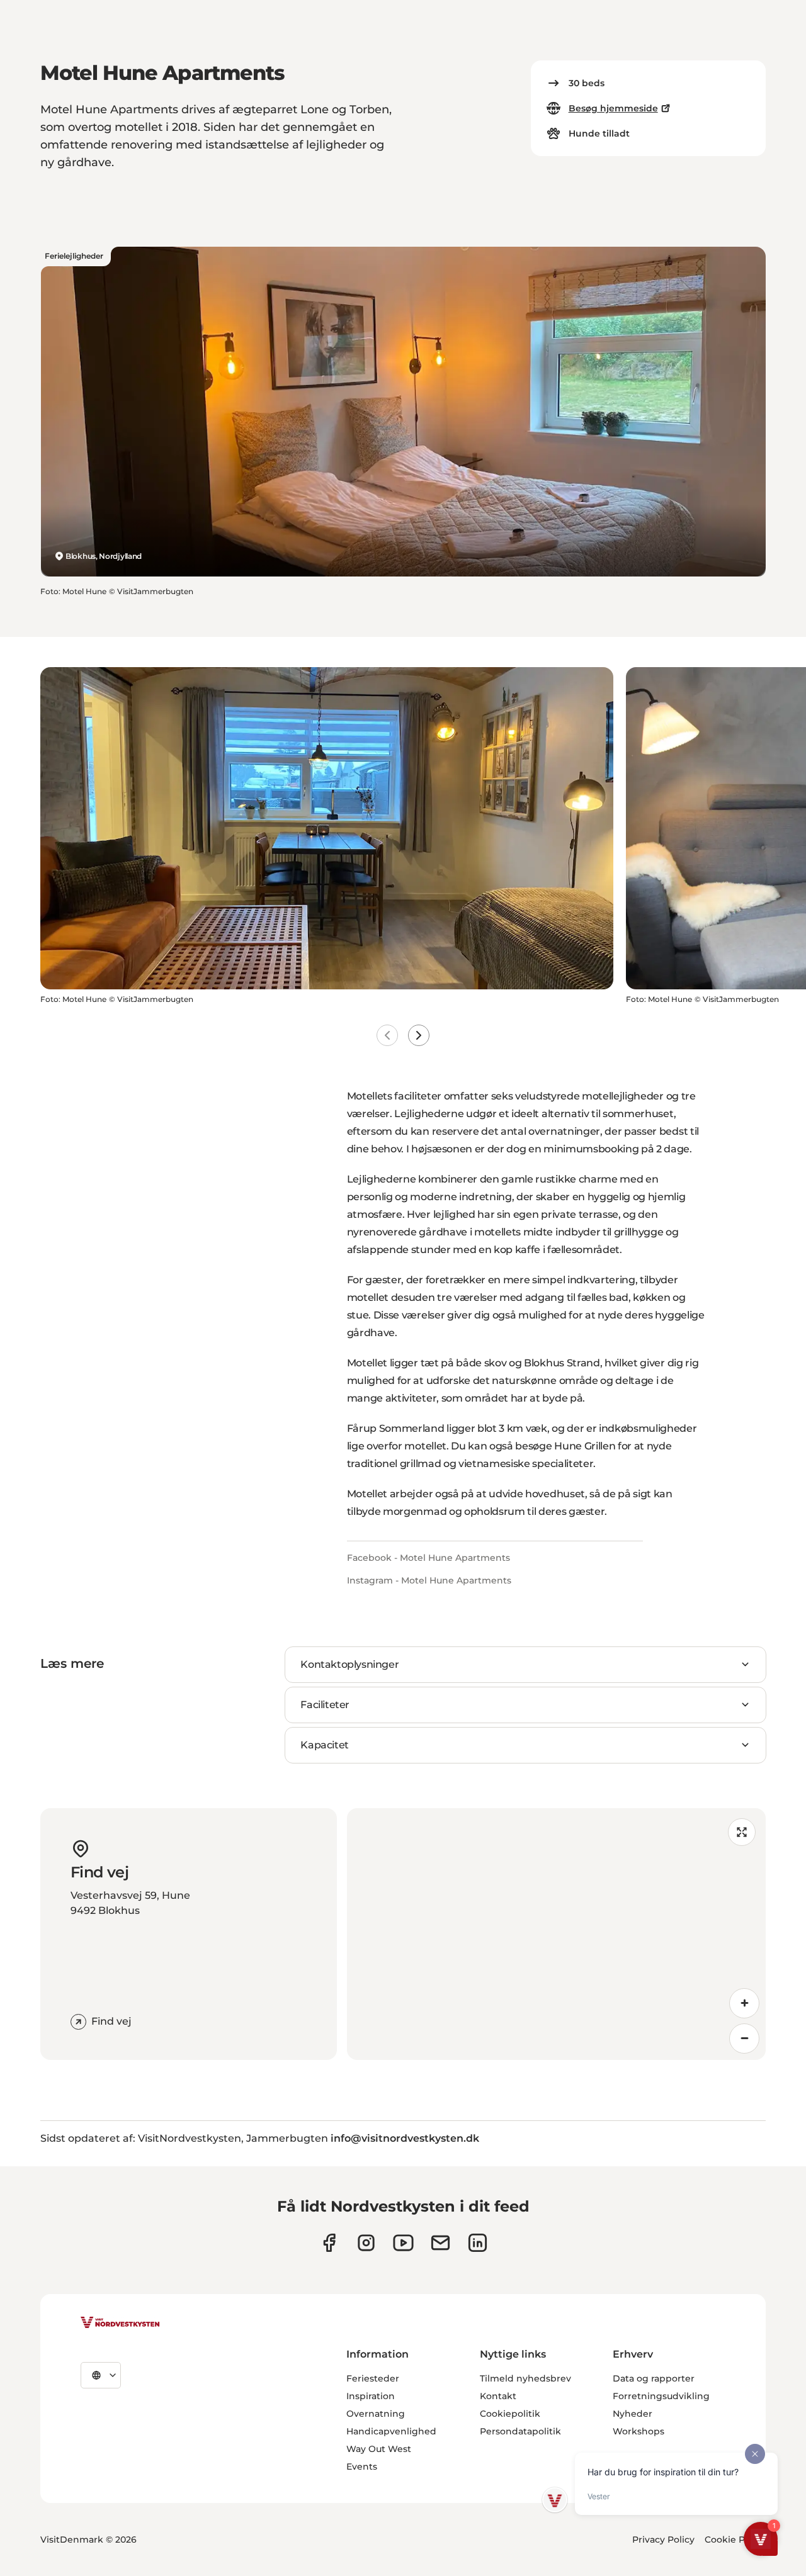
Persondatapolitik (520, 2431)
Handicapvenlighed (391, 2431)
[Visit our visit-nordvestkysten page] (478, 2243)
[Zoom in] (744, 2003)
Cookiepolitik (510, 2414)
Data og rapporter (654, 2378)
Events (362, 2466)
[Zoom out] (744, 2039)
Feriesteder (373, 2378)
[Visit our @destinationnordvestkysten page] (403, 2243)
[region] (556, 1934)
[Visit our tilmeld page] (440, 2243)
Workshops (639, 2431)
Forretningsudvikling (661, 2396)
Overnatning (376, 2414)
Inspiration (371, 2396)
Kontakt (498, 2396)
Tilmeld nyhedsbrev (525, 2378)
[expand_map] (742, 1832)
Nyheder (633, 2414)
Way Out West (379, 2449)
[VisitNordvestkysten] (120, 2323)
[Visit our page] (329, 2243)
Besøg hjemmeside (613, 108)
